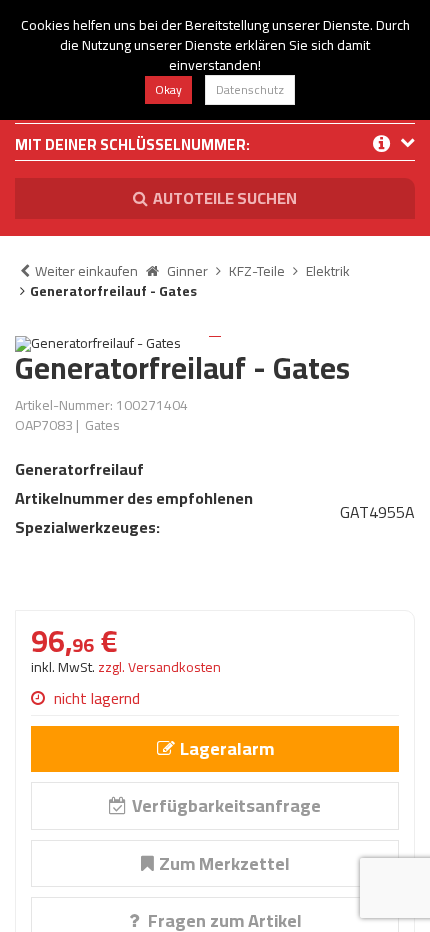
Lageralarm (227, 748)
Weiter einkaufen (86, 271)
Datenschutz (250, 89)
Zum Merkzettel (224, 863)
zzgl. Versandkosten (159, 667)
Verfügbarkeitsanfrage (226, 805)
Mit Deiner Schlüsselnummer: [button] (132, 146)
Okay (168, 89)
